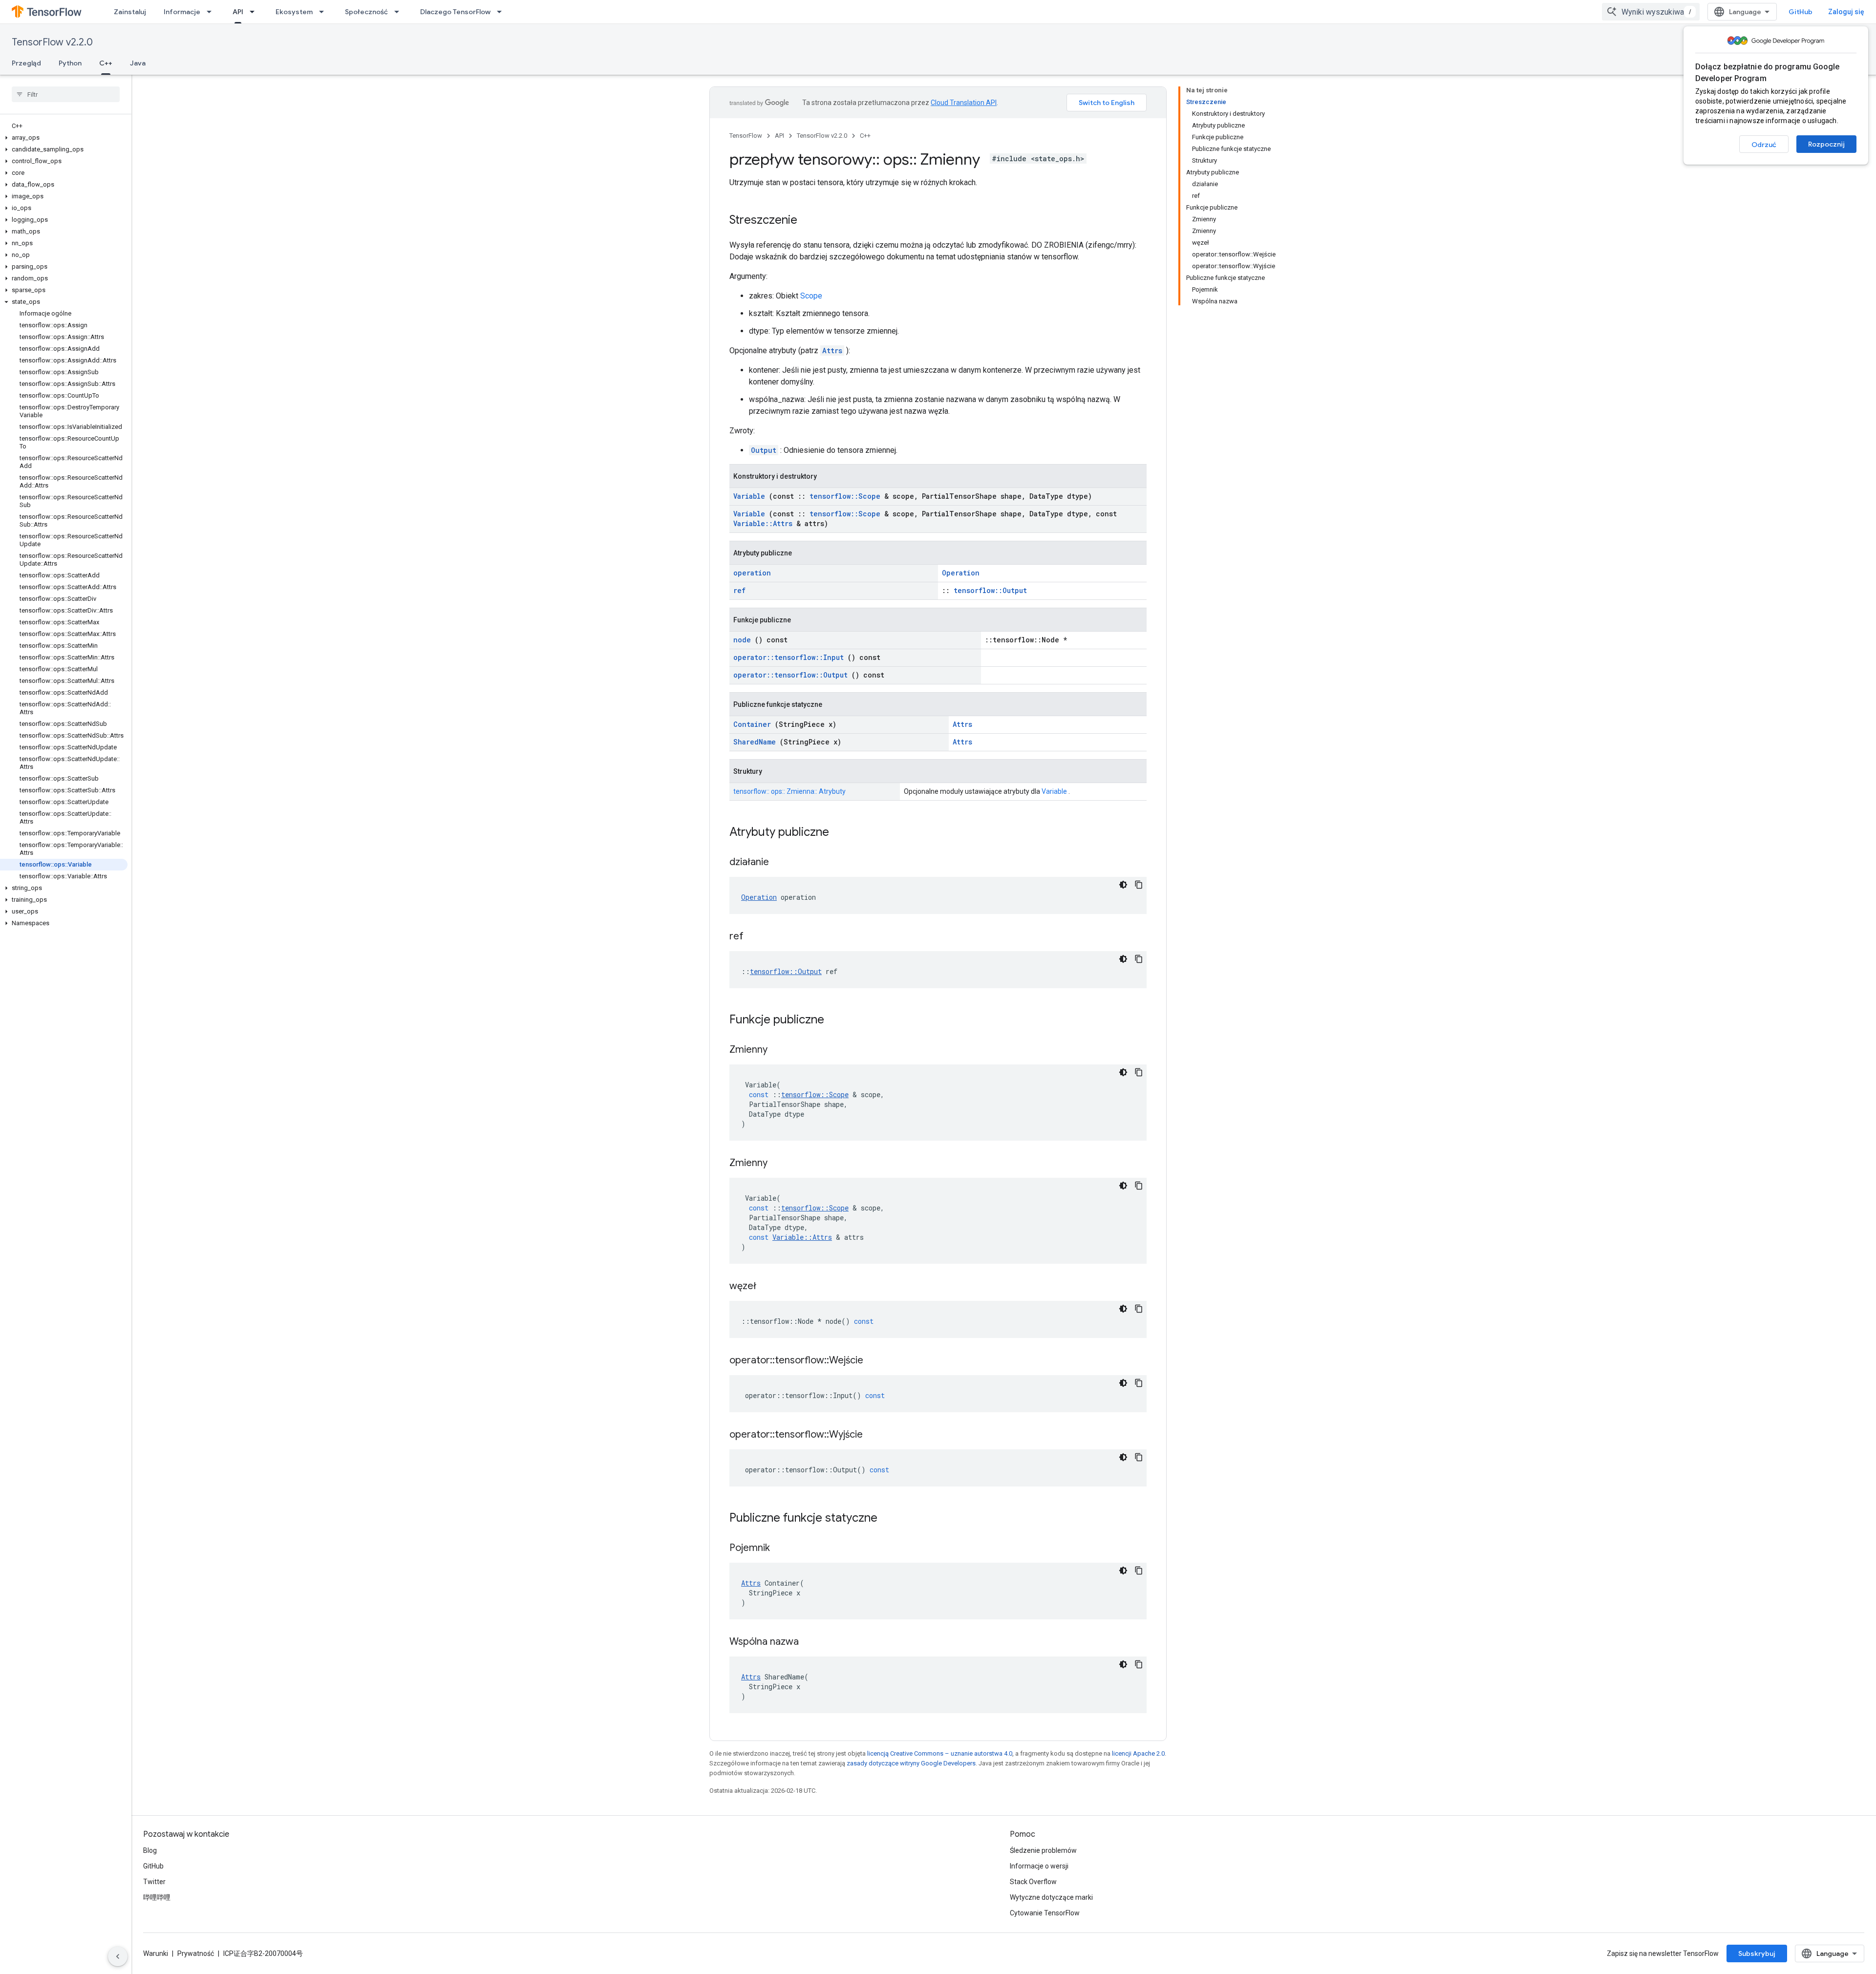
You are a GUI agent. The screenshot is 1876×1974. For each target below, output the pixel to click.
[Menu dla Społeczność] (400, 12)
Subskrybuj (1757, 1953)
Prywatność (196, 1953)
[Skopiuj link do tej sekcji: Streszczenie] (807, 221)
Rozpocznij (1826, 144)
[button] (64, 138)
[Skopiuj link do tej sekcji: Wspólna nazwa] (811, 1642)
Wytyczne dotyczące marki (1051, 1897)
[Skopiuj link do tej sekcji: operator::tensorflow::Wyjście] (875, 1435)
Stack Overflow (1033, 1882)
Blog (150, 1850)
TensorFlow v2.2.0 (52, 42)
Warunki (156, 1953)
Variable (749, 496)
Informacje (182, 12)
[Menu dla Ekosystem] (324, 12)
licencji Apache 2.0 (1138, 1753)
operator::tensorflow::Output (790, 675)
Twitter (154, 1882)
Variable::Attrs (763, 523)
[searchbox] (66, 94)
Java (138, 63)
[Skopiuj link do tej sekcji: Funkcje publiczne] (837, 1020)
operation (752, 573)
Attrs (832, 350)
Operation (961, 573)
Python (70, 63)
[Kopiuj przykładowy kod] (1139, 885)
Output (764, 450)
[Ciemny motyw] (1123, 885)
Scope (811, 296)
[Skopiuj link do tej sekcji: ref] (756, 937)
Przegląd (26, 63)
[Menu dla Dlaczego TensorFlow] (502, 12)
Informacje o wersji (1039, 1866)
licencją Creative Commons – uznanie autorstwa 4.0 (940, 1753)
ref (739, 590)
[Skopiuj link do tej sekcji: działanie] (781, 863)
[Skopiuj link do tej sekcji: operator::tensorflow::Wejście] (875, 1361)
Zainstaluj (130, 12)
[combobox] (1651, 12)
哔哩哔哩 (157, 1897)
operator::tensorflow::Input (789, 657)
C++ (106, 63)
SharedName (755, 742)
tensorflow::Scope (845, 496)
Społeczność (366, 12)
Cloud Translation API (964, 103)
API (238, 12)
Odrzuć (1764, 145)
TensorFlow (746, 136)
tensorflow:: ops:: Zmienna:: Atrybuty (789, 791)
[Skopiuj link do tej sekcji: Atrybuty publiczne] (842, 833)
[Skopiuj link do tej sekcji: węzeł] (768, 1287)
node (742, 640)
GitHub (1801, 12)
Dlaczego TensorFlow (455, 12)
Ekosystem (294, 12)
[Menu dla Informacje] (212, 12)
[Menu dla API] (255, 12)
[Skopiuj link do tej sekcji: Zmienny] (780, 1050)
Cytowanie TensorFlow (1045, 1913)
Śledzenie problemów (1043, 1850)
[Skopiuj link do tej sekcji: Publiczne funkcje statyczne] (890, 1519)
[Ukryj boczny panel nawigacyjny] (118, 1956)
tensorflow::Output (990, 590)
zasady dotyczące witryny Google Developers (911, 1763)
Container (752, 724)
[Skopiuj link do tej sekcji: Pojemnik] (782, 1549)
